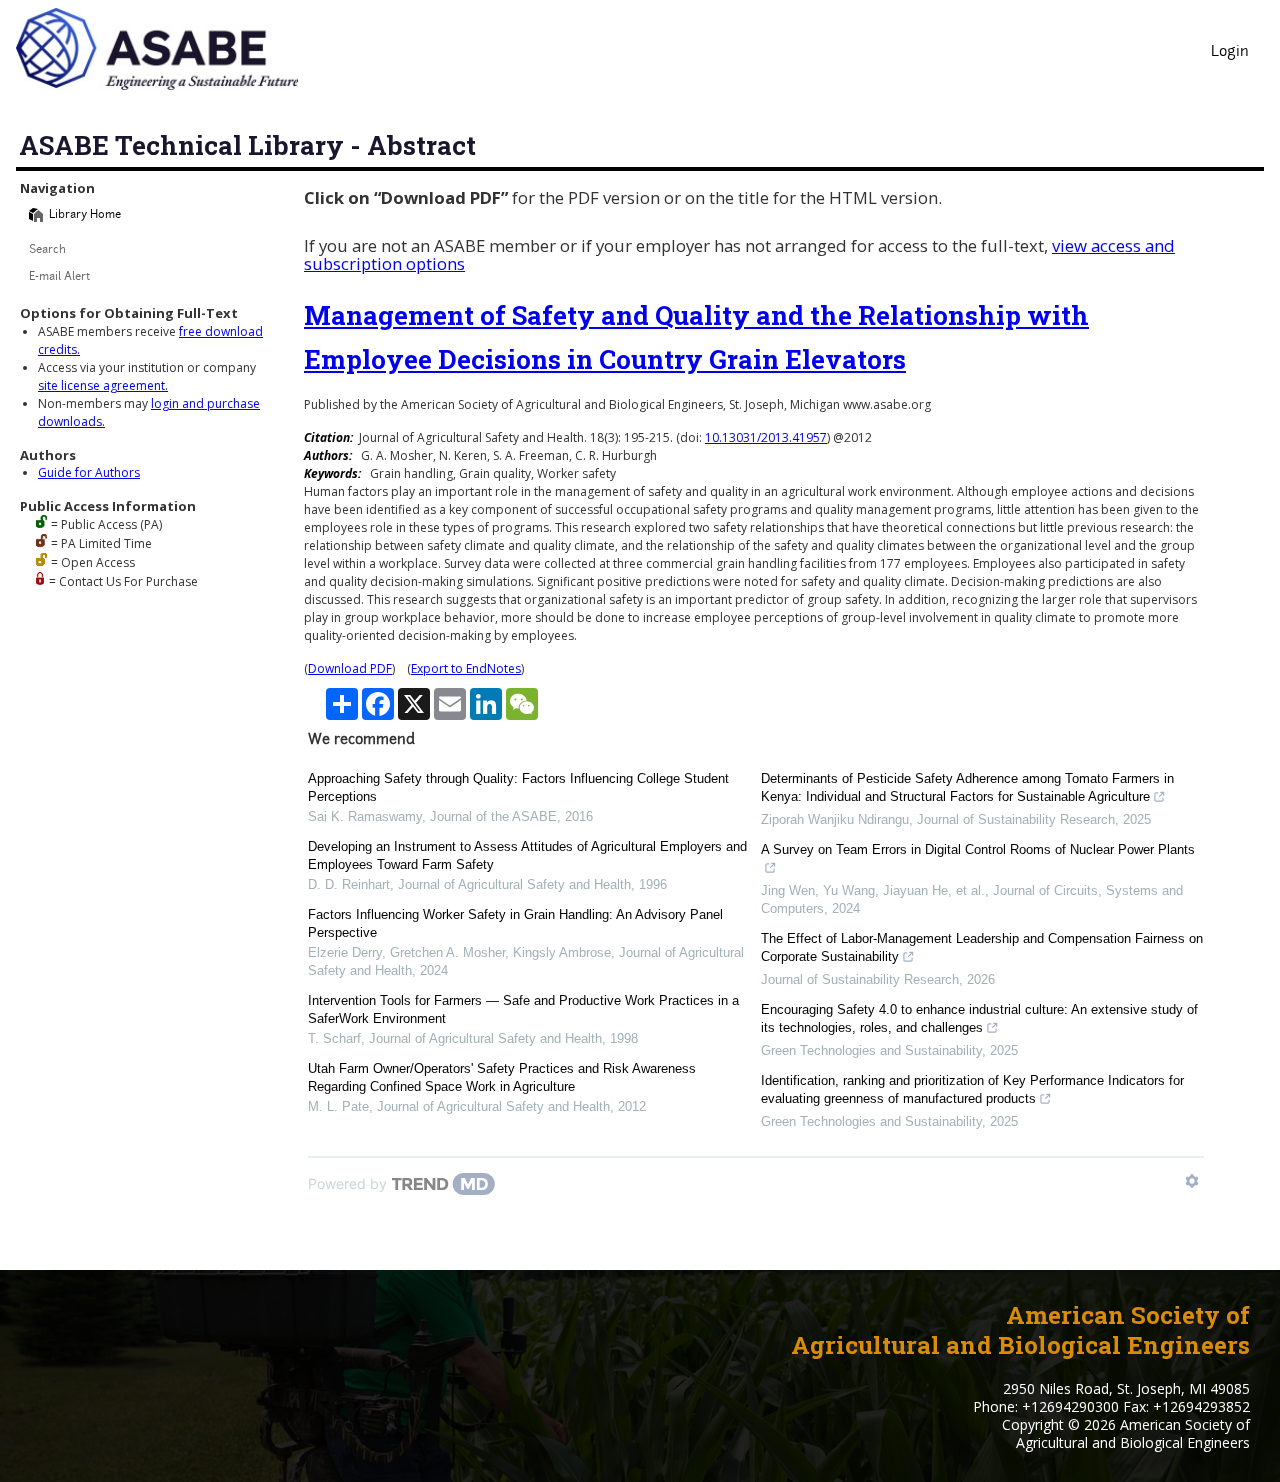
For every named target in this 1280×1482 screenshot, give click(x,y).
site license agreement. (103, 385)
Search (47, 250)
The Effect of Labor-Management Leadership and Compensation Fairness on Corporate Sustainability (982, 947)
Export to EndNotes (466, 668)
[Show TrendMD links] (1192, 1181)
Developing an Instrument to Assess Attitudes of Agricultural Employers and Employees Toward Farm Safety (527, 855)
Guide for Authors (89, 472)
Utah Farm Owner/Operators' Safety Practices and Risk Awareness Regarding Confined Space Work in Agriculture (502, 1077)
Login (1230, 52)
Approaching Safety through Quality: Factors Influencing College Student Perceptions (518, 787)
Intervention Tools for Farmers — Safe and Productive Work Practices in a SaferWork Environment (523, 1009)
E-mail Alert (59, 277)
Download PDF (350, 668)
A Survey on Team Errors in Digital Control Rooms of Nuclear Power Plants (978, 849)
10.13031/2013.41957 (766, 437)
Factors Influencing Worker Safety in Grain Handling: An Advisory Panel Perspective (515, 923)
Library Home (85, 215)
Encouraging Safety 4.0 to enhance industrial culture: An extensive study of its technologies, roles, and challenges (979, 1018)
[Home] (36, 215)
